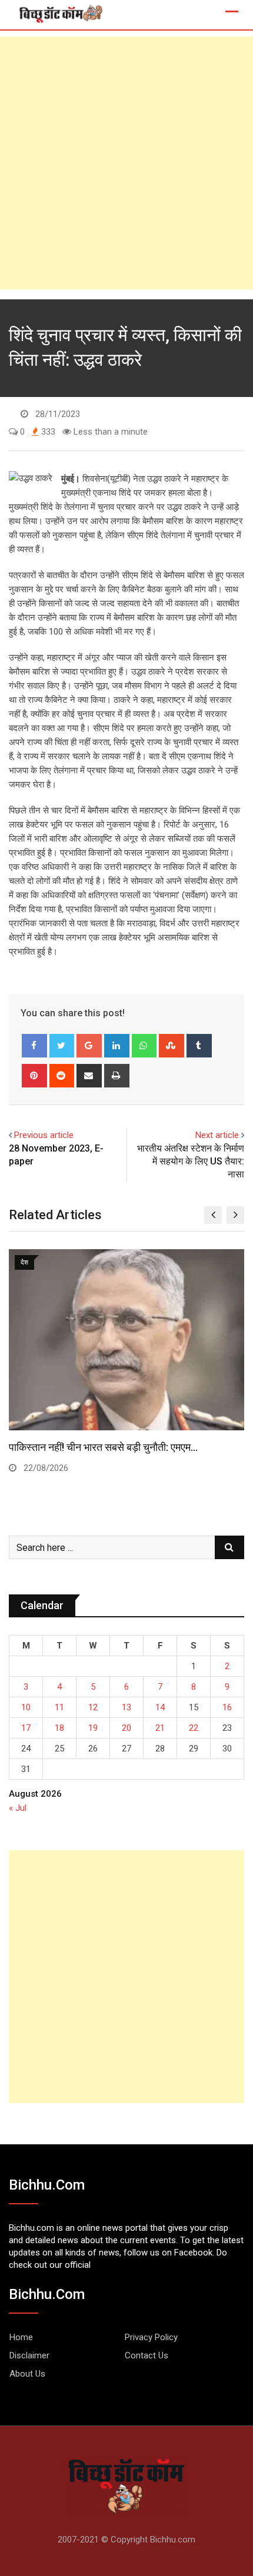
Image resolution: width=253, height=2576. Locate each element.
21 (160, 1728)
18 (59, 1728)
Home (21, 2337)
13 (126, 1707)
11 (59, 1707)
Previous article (44, 1135)
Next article (217, 1135)
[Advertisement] (126, 163)
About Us (27, 2374)
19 (93, 1728)
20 (126, 1728)
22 (194, 1728)
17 (26, 1728)
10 (26, 1707)
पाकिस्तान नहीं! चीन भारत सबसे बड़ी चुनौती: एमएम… (103, 1447)
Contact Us (147, 2355)
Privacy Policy (151, 2337)
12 (93, 1707)
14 (160, 1707)
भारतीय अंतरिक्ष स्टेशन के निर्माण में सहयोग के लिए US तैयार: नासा (191, 1162)
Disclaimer (29, 2355)
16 (227, 1707)
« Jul (18, 1808)
